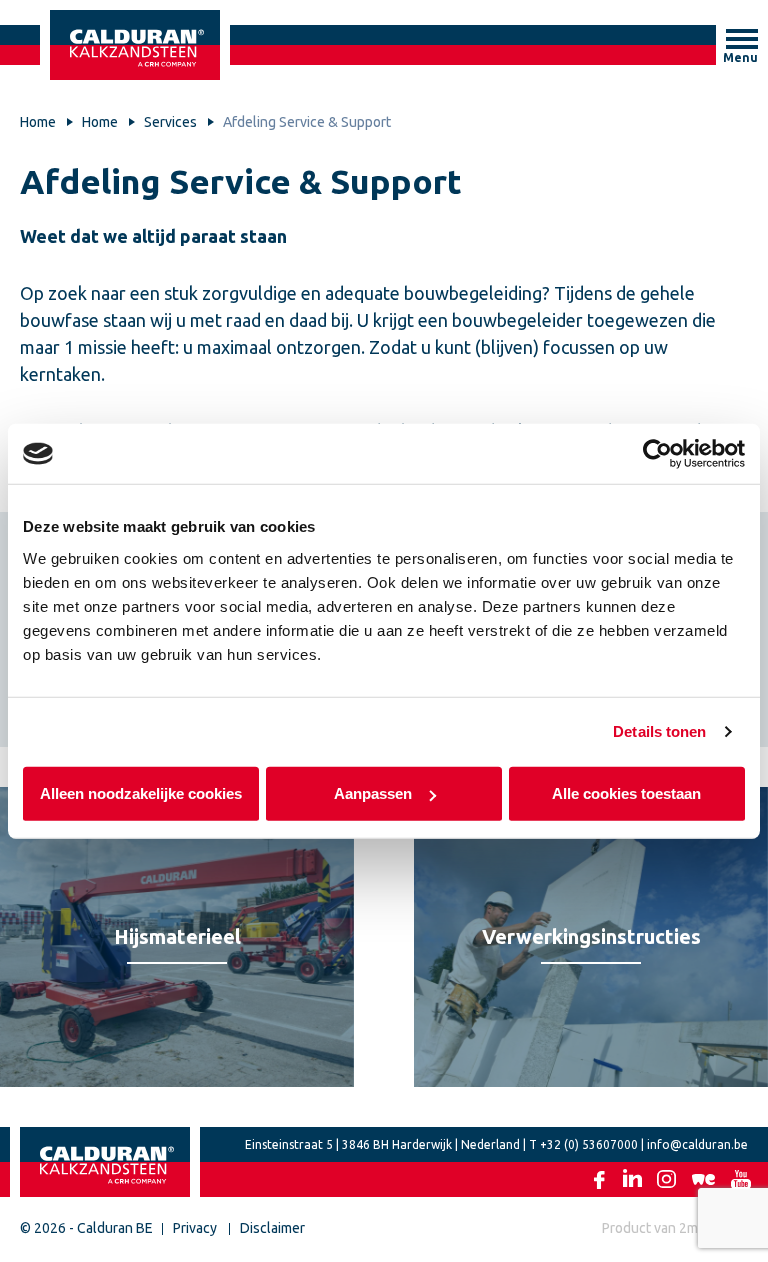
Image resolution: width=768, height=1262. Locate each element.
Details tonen (659, 731)
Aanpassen (373, 792)
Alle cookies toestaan (627, 792)
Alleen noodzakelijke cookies (141, 792)
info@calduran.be (697, 1144)
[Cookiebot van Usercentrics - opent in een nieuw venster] (657, 454)
